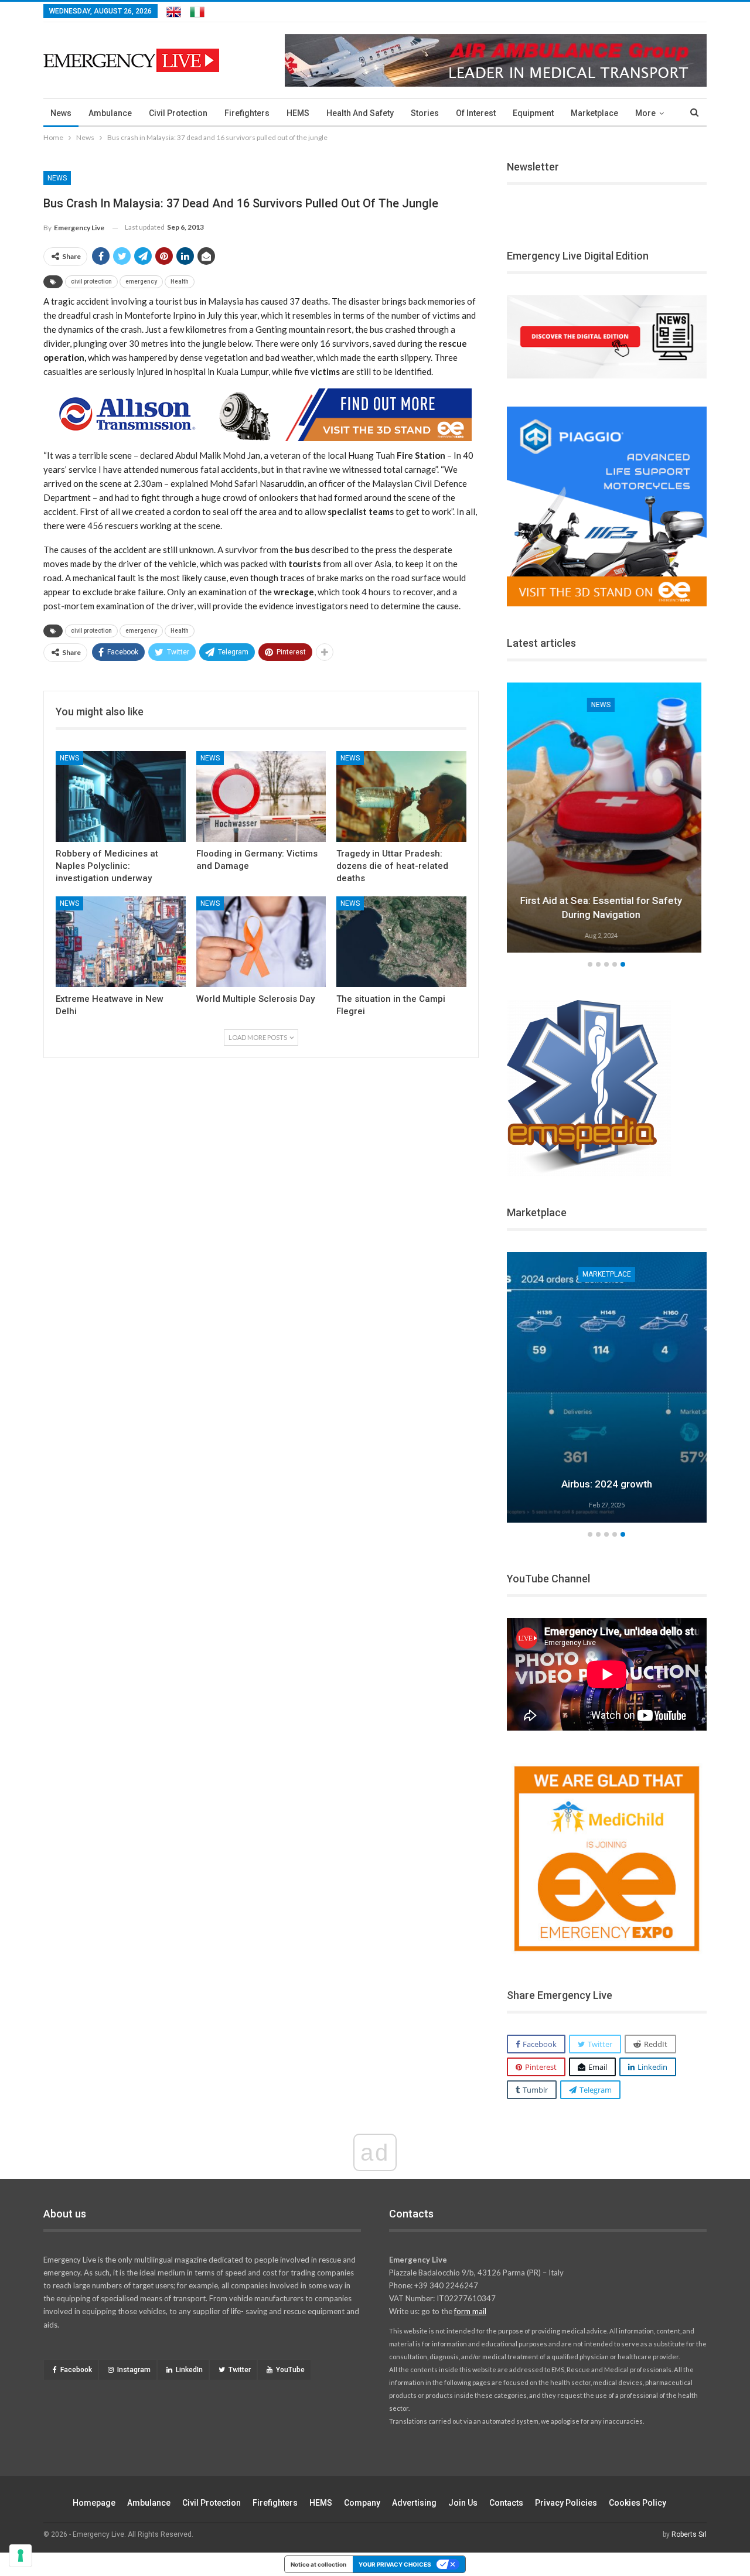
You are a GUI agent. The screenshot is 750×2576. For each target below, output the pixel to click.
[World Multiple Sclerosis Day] (261, 942)
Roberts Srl (689, 2534)
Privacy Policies (566, 2503)
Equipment (533, 113)
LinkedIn (189, 2370)
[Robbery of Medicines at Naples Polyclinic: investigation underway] (121, 796)
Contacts (506, 2503)
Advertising (414, 2503)
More (645, 113)
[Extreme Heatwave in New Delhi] (121, 942)
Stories (425, 113)
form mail (470, 2311)
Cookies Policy (637, 2503)
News (61, 113)
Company (362, 2503)
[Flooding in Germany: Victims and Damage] (261, 796)
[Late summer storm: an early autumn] (607, 818)
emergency (141, 282)
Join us (463, 2503)
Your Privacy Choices (395, 2564)
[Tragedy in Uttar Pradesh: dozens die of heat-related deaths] (401, 796)
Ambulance (110, 113)
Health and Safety (360, 113)
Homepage (94, 2503)
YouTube (290, 2370)
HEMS (298, 113)
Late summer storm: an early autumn (607, 915)
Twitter (240, 2370)
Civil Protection (178, 113)
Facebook (76, 2370)
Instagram (134, 2370)
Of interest (476, 113)
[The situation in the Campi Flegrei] (401, 942)
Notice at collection (318, 2564)
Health (180, 282)
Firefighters (247, 113)
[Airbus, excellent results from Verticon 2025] (607, 1387)
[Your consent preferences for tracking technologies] (21, 2555)
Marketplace (594, 113)
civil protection (91, 282)
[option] (607, 820)
